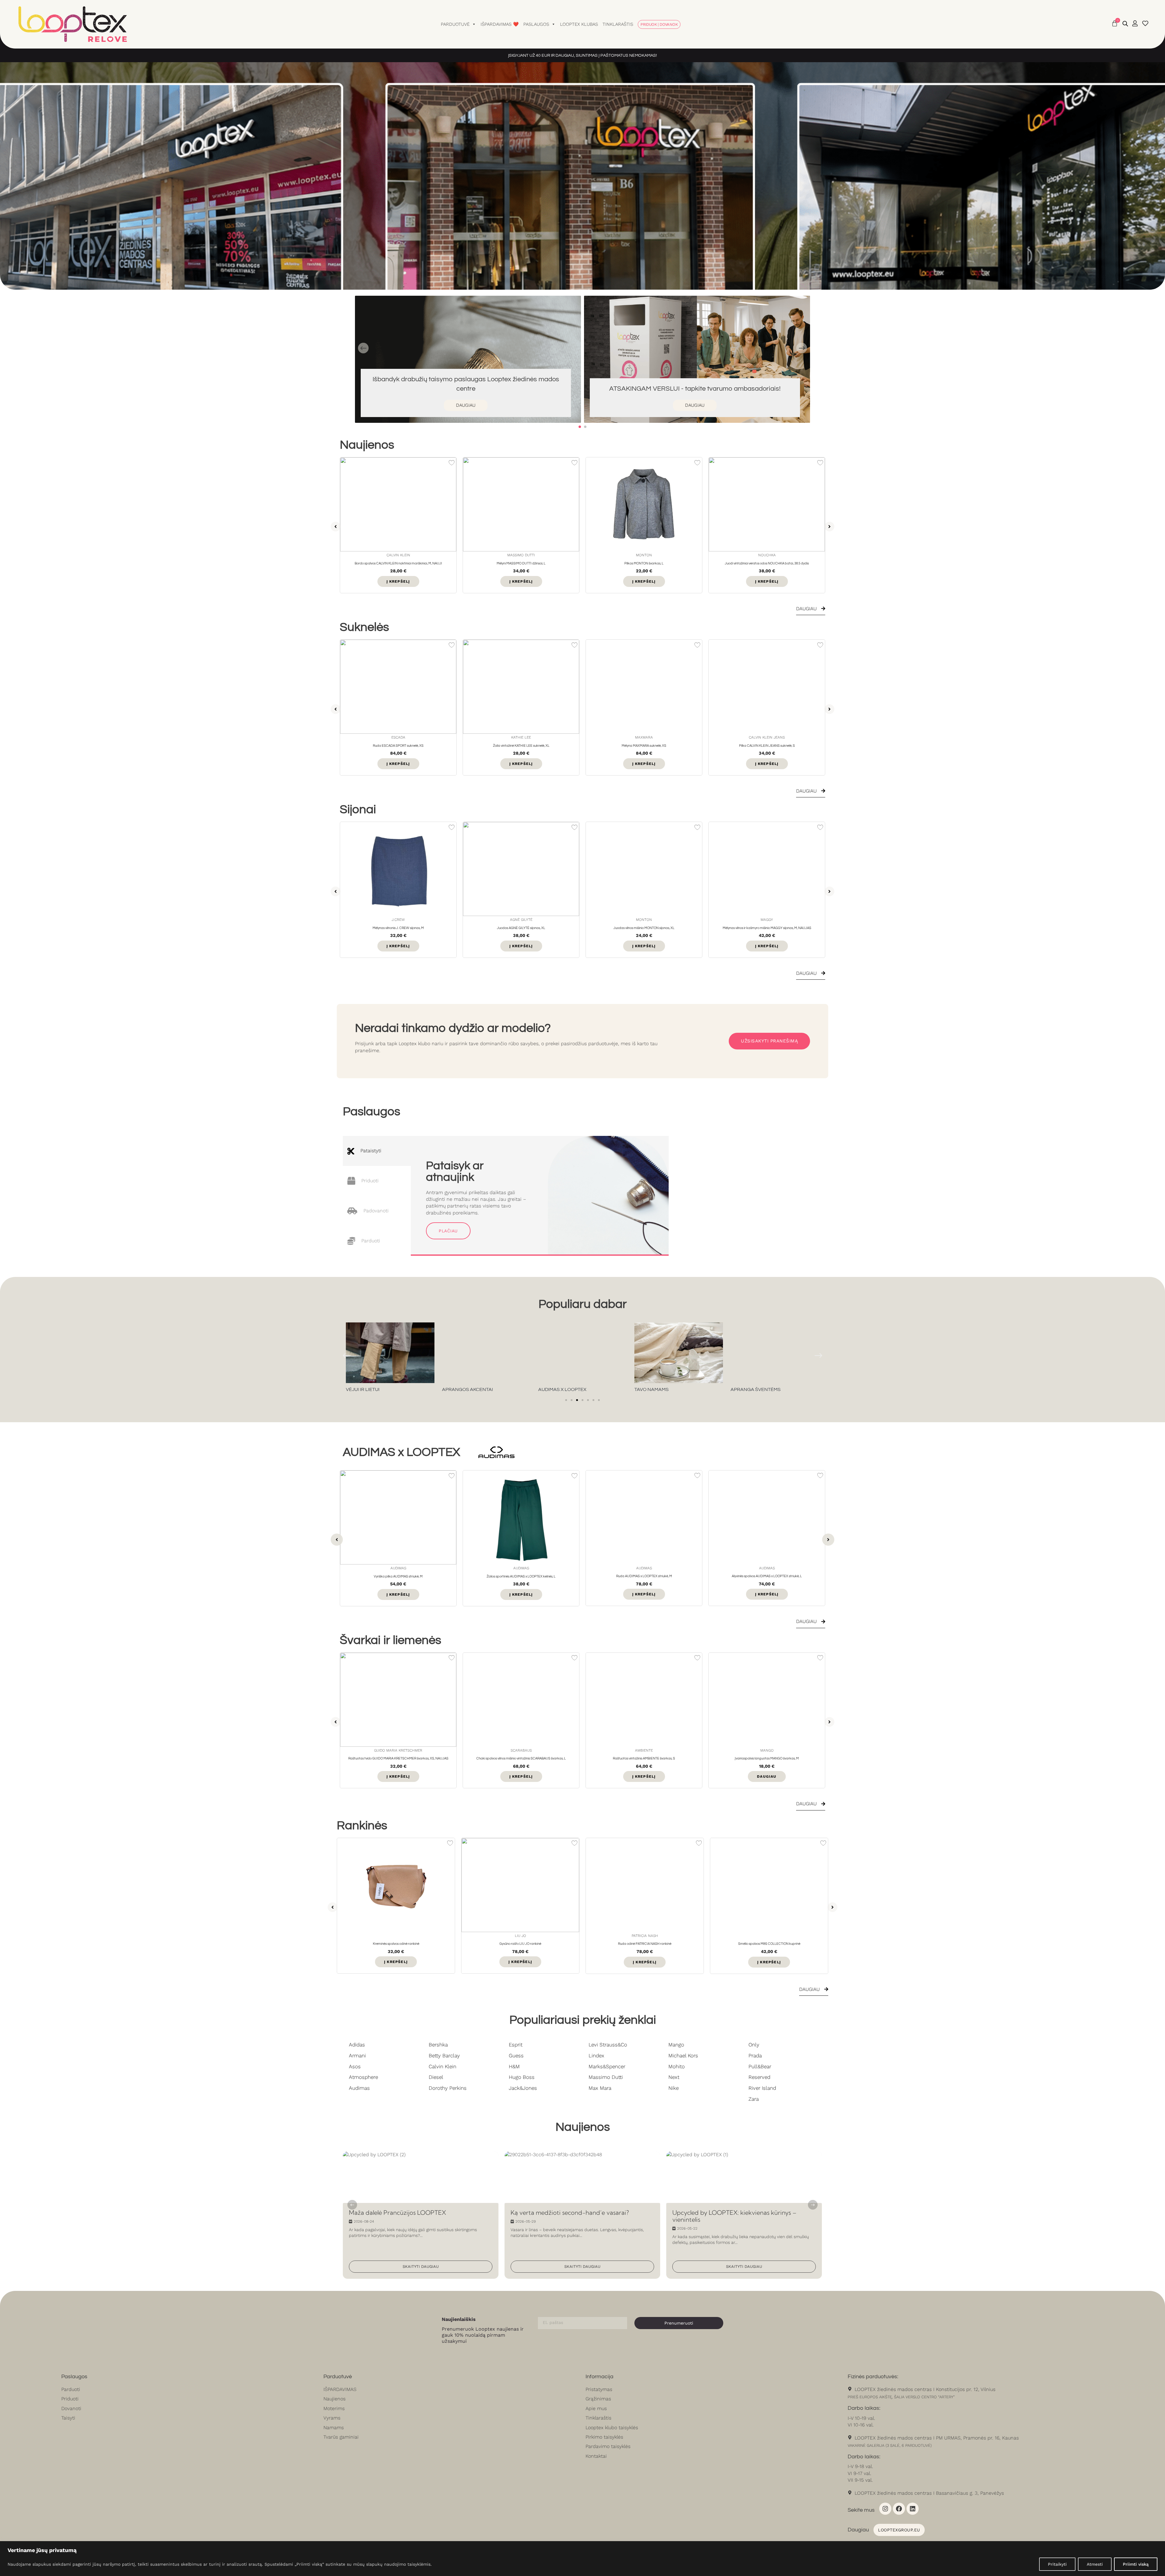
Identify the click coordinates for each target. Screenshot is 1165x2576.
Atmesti (1095, 2564)
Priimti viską (1136, 2564)
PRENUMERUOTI (537, 1313)
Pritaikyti (1057, 2564)
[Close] (666, 1238)
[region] (582, 2559)
